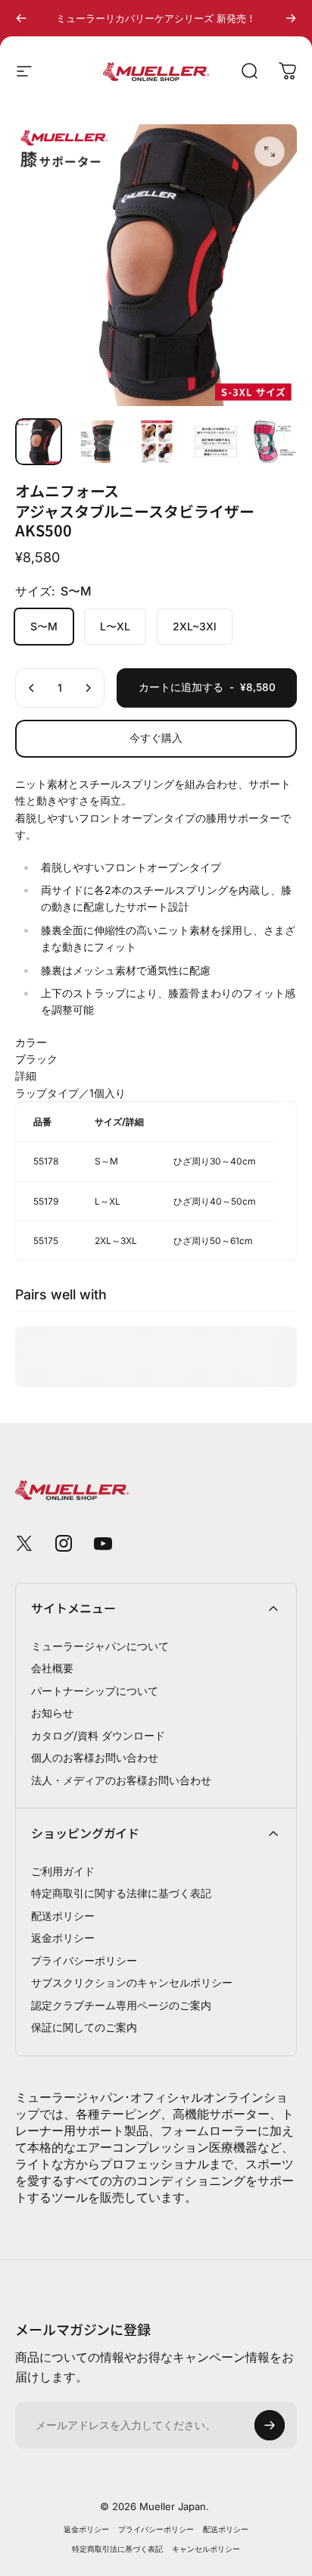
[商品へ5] (275, 442)
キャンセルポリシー (206, 2549)
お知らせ (52, 1713)
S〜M (44, 626)
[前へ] (21, 18)
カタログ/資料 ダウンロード (98, 1735)
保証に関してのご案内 (84, 2027)
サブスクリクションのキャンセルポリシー (132, 1982)
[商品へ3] (157, 442)
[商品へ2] (98, 442)
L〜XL (115, 626)
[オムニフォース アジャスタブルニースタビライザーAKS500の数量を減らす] (32, 688)
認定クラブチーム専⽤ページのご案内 (121, 2005)
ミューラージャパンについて (100, 1646)
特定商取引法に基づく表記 (117, 2549)
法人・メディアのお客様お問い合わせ (121, 1780)
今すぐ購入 (156, 738)
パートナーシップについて (95, 1691)
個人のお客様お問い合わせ (95, 1757)
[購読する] (270, 2425)
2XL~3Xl (195, 626)
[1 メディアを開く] (270, 152)
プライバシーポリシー (84, 1960)
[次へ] (291, 18)
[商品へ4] (216, 442)
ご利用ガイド (63, 1871)
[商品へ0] (39, 442)
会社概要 (52, 1668)
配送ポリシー (63, 1916)
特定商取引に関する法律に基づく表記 (121, 1893)
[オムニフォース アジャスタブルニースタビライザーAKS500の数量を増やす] (88, 688)
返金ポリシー (63, 1938)
